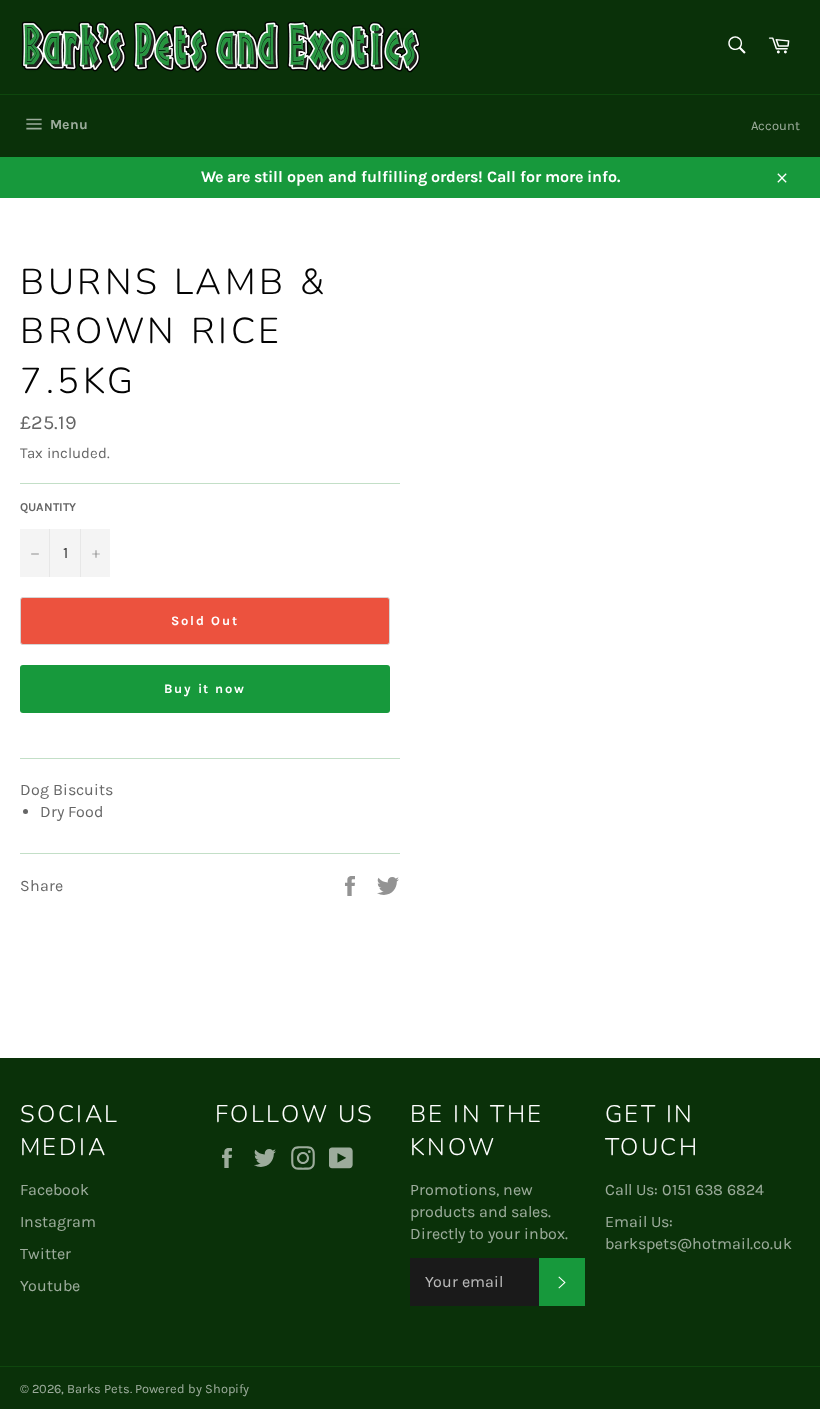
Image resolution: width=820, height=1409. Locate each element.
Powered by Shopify (192, 1388)
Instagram (58, 1221)
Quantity (48, 507)
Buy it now (205, 688)
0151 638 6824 (713, 1189)
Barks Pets (98, 1388)
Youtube (50, 1285)
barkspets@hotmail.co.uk (698, 1243)
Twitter (45, 1253)
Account (775, 125)
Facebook (54, 1189)
